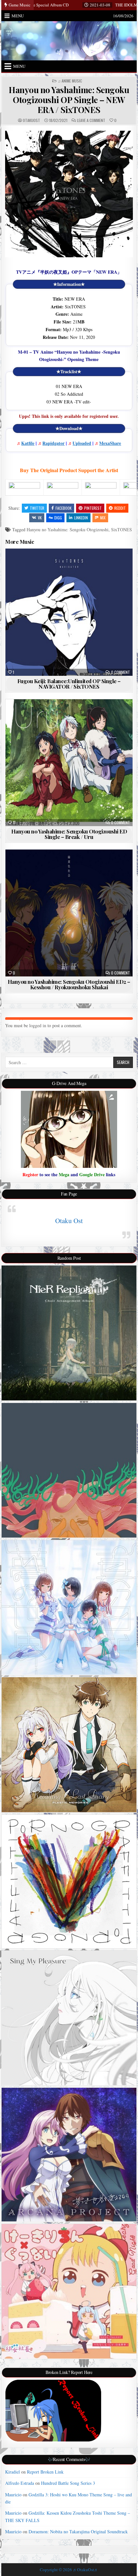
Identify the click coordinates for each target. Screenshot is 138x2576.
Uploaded (82, 443)
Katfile (28, 443)
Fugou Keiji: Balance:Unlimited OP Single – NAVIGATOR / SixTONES (69, 684)
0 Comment (121, 672)
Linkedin (81, 518)
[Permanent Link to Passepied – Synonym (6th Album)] (69, 1470)
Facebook (64, 508)
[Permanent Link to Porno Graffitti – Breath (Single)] (69, 1881)
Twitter (37, 508)
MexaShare (110, 443)
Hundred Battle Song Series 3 (68, 2483)
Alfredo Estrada (20, 2483)
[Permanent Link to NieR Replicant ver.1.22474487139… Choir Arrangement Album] (69, 1333)
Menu (18, 16)
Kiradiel (13, 2472)
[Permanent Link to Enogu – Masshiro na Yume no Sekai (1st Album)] (69, 1607)
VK (40, 518)
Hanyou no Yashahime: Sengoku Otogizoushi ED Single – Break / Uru (69, 834)
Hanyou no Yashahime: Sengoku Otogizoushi (68, 529)
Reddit (120, 508)
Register (30, 1174)
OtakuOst (31, 120)
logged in (38, 1025)
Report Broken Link (45, 2472)
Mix (103, 518)
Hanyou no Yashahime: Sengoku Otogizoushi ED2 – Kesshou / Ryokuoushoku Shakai (69, 984)
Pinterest (93, 508)
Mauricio (13, 2495)
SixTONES (121, 529)
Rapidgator (53, 443)
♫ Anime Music (70, 81)
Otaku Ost (69, 1221)
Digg (58, 518)
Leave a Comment (91, 120)
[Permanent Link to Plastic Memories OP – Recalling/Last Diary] (69, 1745)
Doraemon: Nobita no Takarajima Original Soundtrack (78, 2532)
